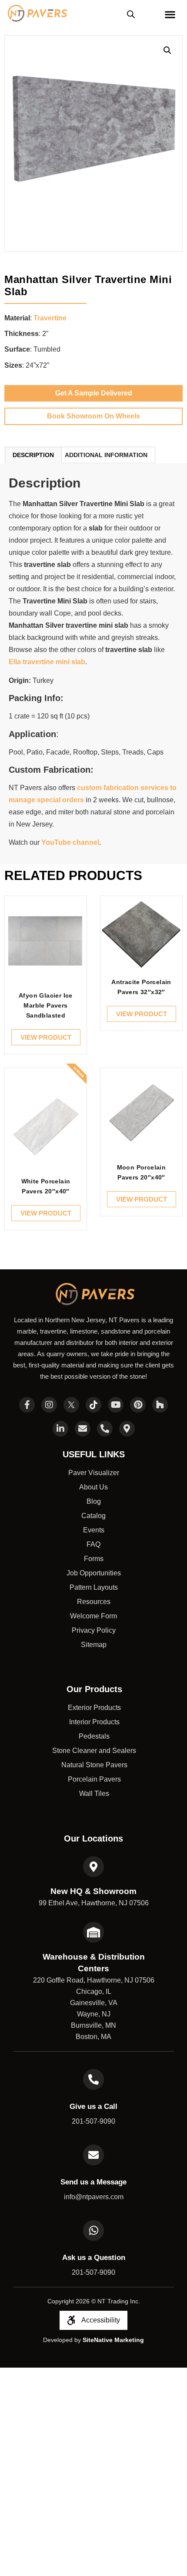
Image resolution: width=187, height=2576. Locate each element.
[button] (167, 50)
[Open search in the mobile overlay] (131, 14)
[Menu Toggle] (170, 14)
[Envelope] (83, 1429)
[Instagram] (49, 1405)
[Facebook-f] (27, 1405)
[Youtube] (116, 1405)
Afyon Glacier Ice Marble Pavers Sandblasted (46, 1005)
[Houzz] (160, 1405)
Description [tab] (33, 455)
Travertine (50, 318)
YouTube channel (70, 842)
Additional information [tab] (106, 455)
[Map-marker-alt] (127, 1429)
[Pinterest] (138, 1405)
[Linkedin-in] (60, 1429)
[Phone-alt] (105, 1429)
